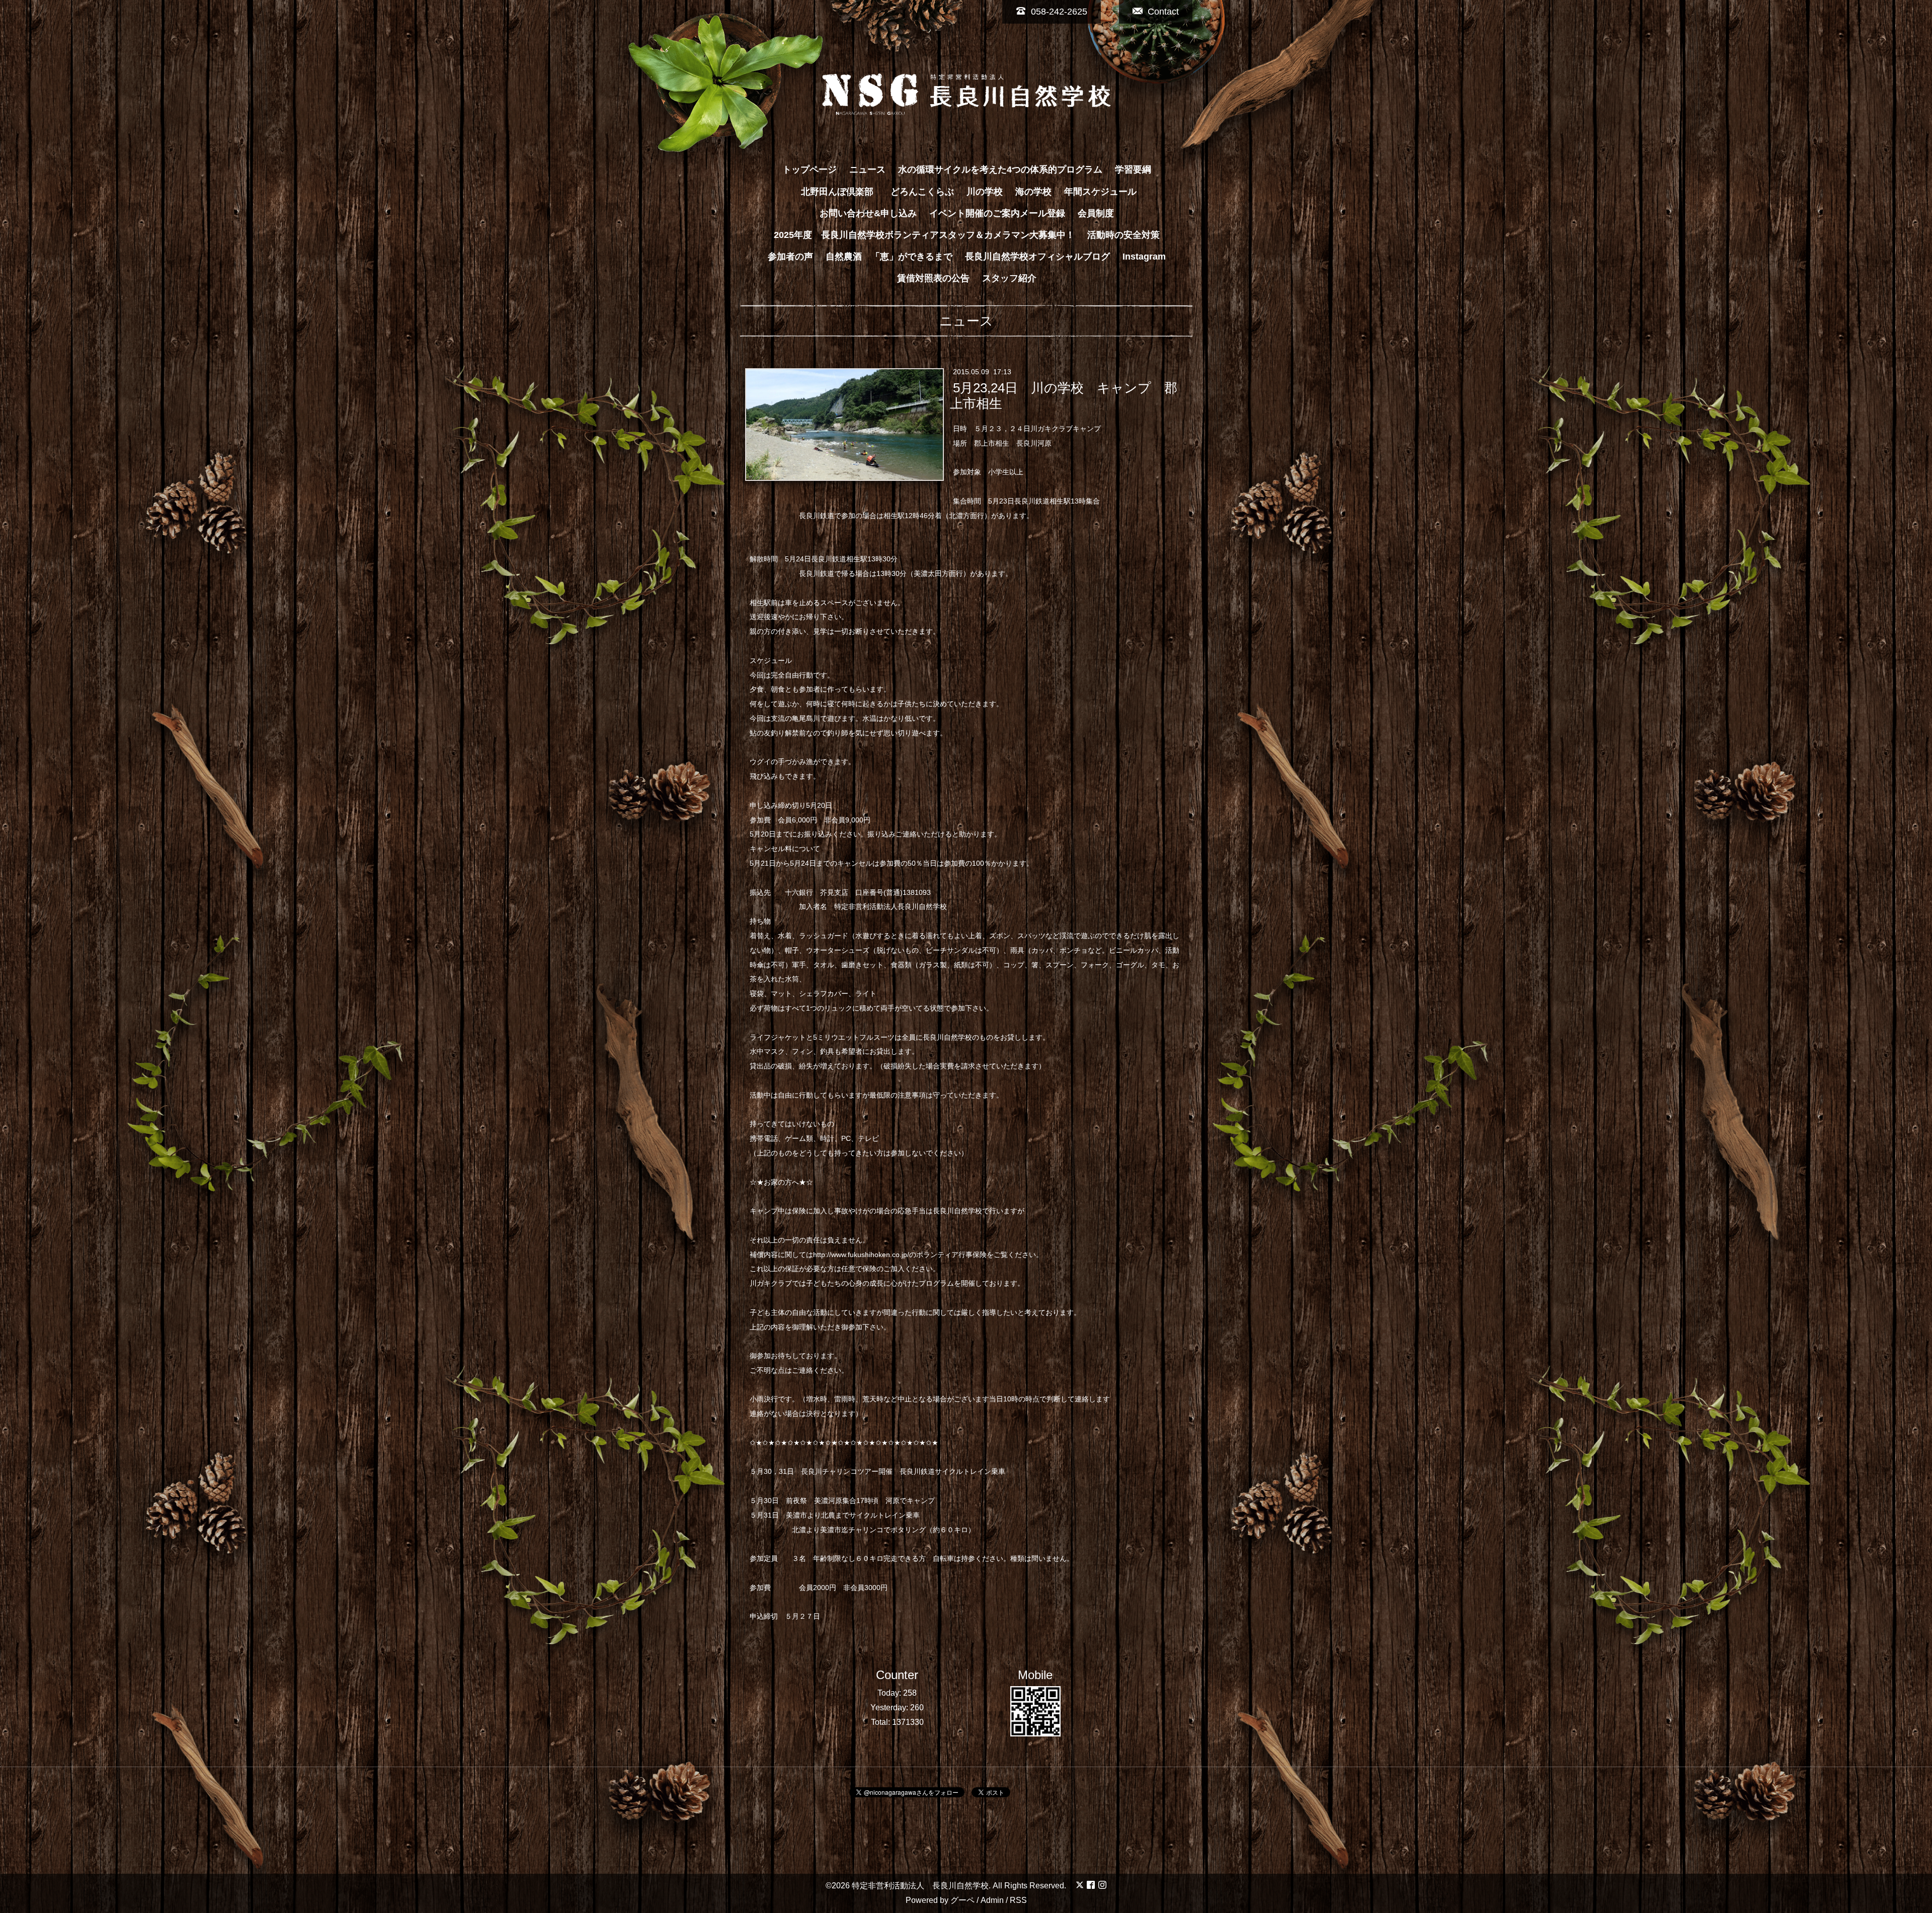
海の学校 (1033, 192)
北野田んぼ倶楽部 (842, 192)
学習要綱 (1133, 170)
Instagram (1144, 257)
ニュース (867, 170)
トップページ (810, 170)
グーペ (962, 1900)
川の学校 (985, 192)
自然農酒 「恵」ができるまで (889, 257)
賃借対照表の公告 (933, 278)
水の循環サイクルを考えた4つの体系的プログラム (1000, 170)
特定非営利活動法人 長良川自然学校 (920, 1886)
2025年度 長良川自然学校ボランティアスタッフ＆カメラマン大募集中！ (924, 235)
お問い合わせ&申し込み (868, 213)
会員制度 (1096, 213)
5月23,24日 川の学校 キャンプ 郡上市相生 (1063, 396)
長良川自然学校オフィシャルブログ (1037, 257)
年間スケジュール (1100, 192)
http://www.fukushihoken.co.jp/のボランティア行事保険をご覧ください (924, 1255)
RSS (1018, 1900)
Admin (992, 1900)
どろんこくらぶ (922, 192)
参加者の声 (790, 257)
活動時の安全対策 (1123, 235)
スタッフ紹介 (1009, 278)
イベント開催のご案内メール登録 (997, 213)
